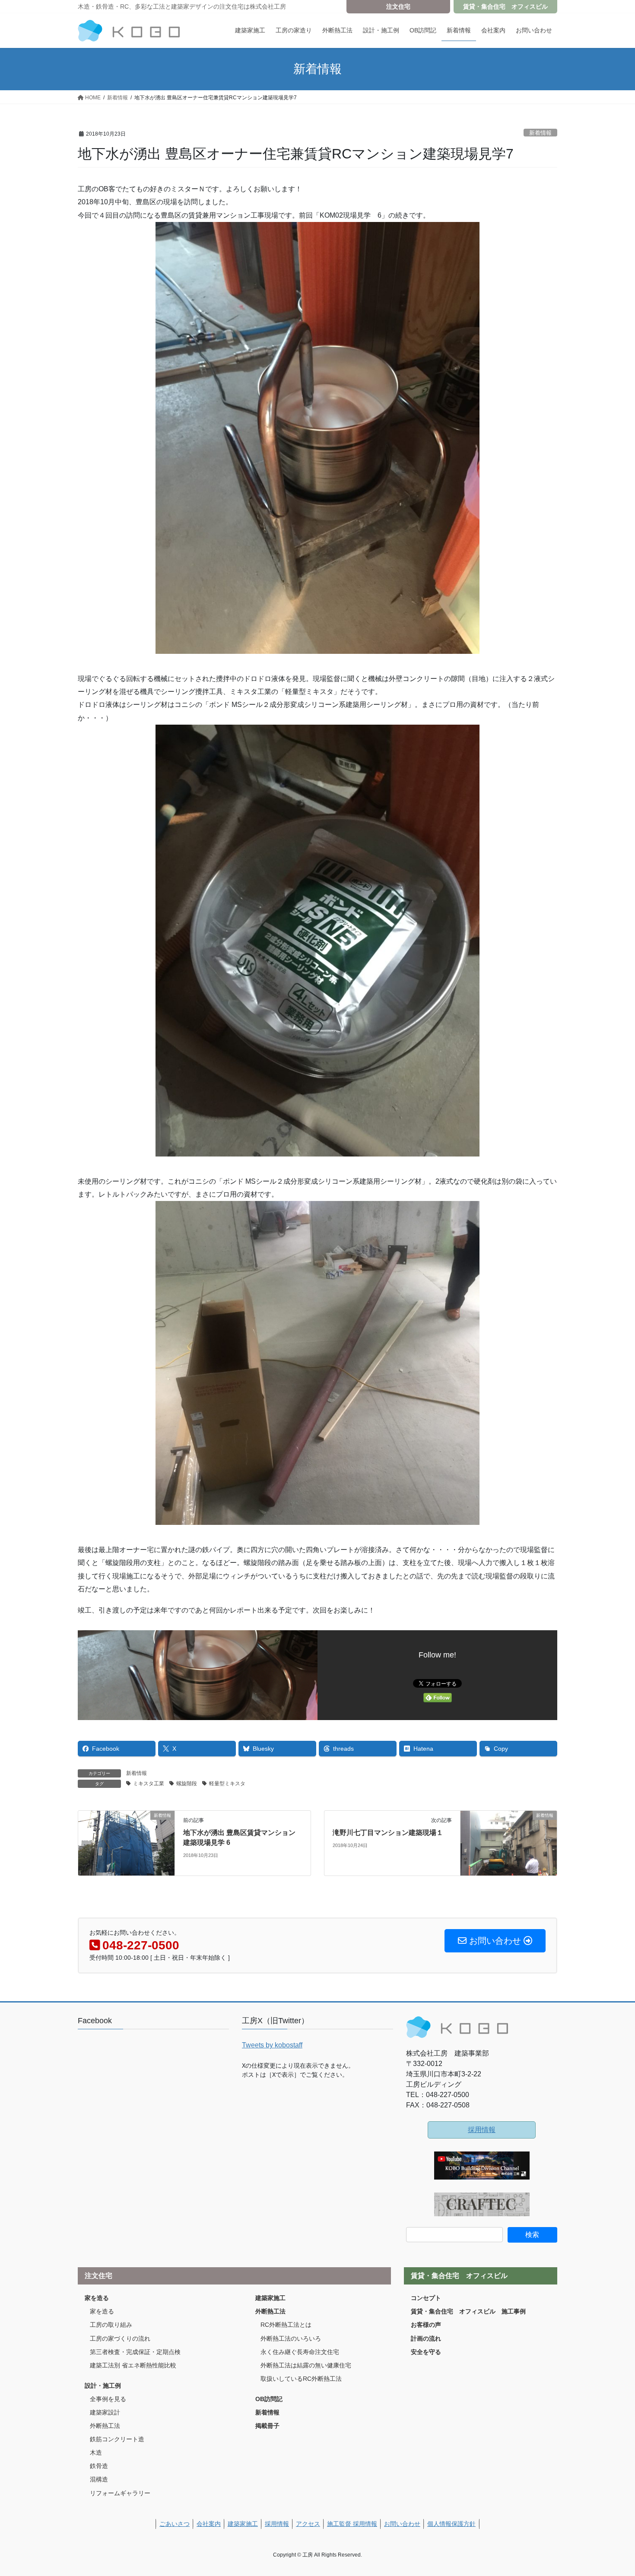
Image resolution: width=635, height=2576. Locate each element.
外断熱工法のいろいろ (291, 2338)
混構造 (99, 2479)
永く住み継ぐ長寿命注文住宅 (300, 2352)
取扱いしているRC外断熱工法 (301, 2379)
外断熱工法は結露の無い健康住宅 (306, 2365)
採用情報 (482, 2130)
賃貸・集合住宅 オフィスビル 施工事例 (468, 2311)
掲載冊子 (267, 2426)
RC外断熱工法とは (286, 2325)
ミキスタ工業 (149, 1784)
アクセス (308, 2524)
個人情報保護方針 (451, 2524)
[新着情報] (126, 1843)
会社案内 (209, 2524)
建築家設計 (105, 2412)
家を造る (97, 2298)
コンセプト (426, 2298)
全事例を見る (108, 2399)
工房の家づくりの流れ (120, 2338)
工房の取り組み (111, 2325)
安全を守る (426, 2352)
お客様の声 (426, 2325)
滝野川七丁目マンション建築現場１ (388, 1833)
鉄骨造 (99, 2466)
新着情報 (540, 133)
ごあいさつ (175, 2524)
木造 (96, 2452)
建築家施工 (270, 2298)
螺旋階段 (187, 1784)
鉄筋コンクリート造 (117, 2439)
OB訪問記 (269, 2399)
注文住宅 (398, 6)
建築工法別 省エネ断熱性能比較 (133, 2365)
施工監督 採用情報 (352, 2524)
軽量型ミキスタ (227, 1784)
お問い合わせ (402, 2524)
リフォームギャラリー (120, 2493)
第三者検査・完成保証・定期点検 (135, 2352)
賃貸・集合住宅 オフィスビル (505, 6)
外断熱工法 (105, 2426)
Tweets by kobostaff (272, 2045)
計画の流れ (426, 2338)
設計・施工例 (103, 2386)
